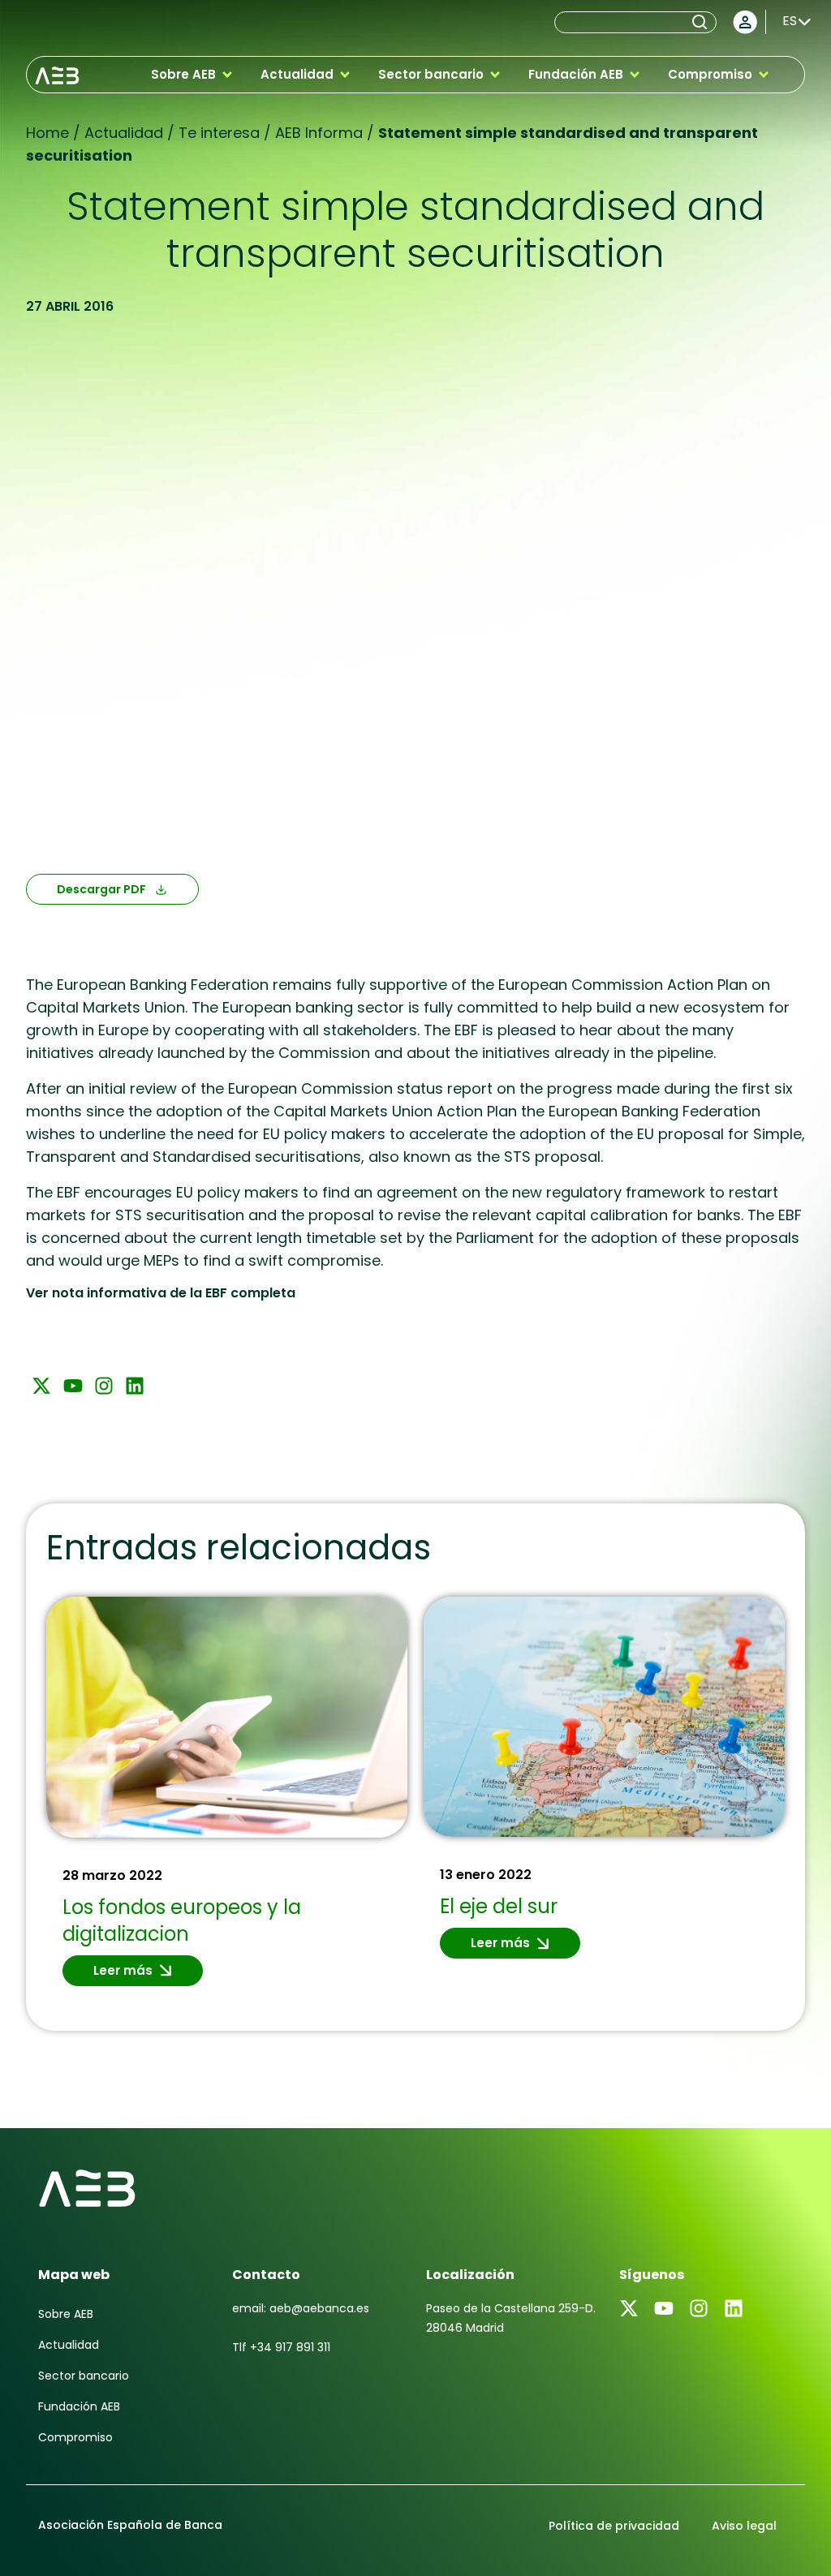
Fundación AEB (79, 2406)
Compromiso (75, 2437)
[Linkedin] (135, 1386)
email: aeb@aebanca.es (301, 2308)
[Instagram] (104, 1386)
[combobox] (622, 22)
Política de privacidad (614, 2526)
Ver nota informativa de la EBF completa (161, 1293)
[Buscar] (703, 22)
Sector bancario (84, 2376)
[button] (193, 75)
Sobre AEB (66, 2314)
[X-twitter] (41, 1386)
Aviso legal (744, 2526)
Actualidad (69, 2345)
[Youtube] (72, 1386)
